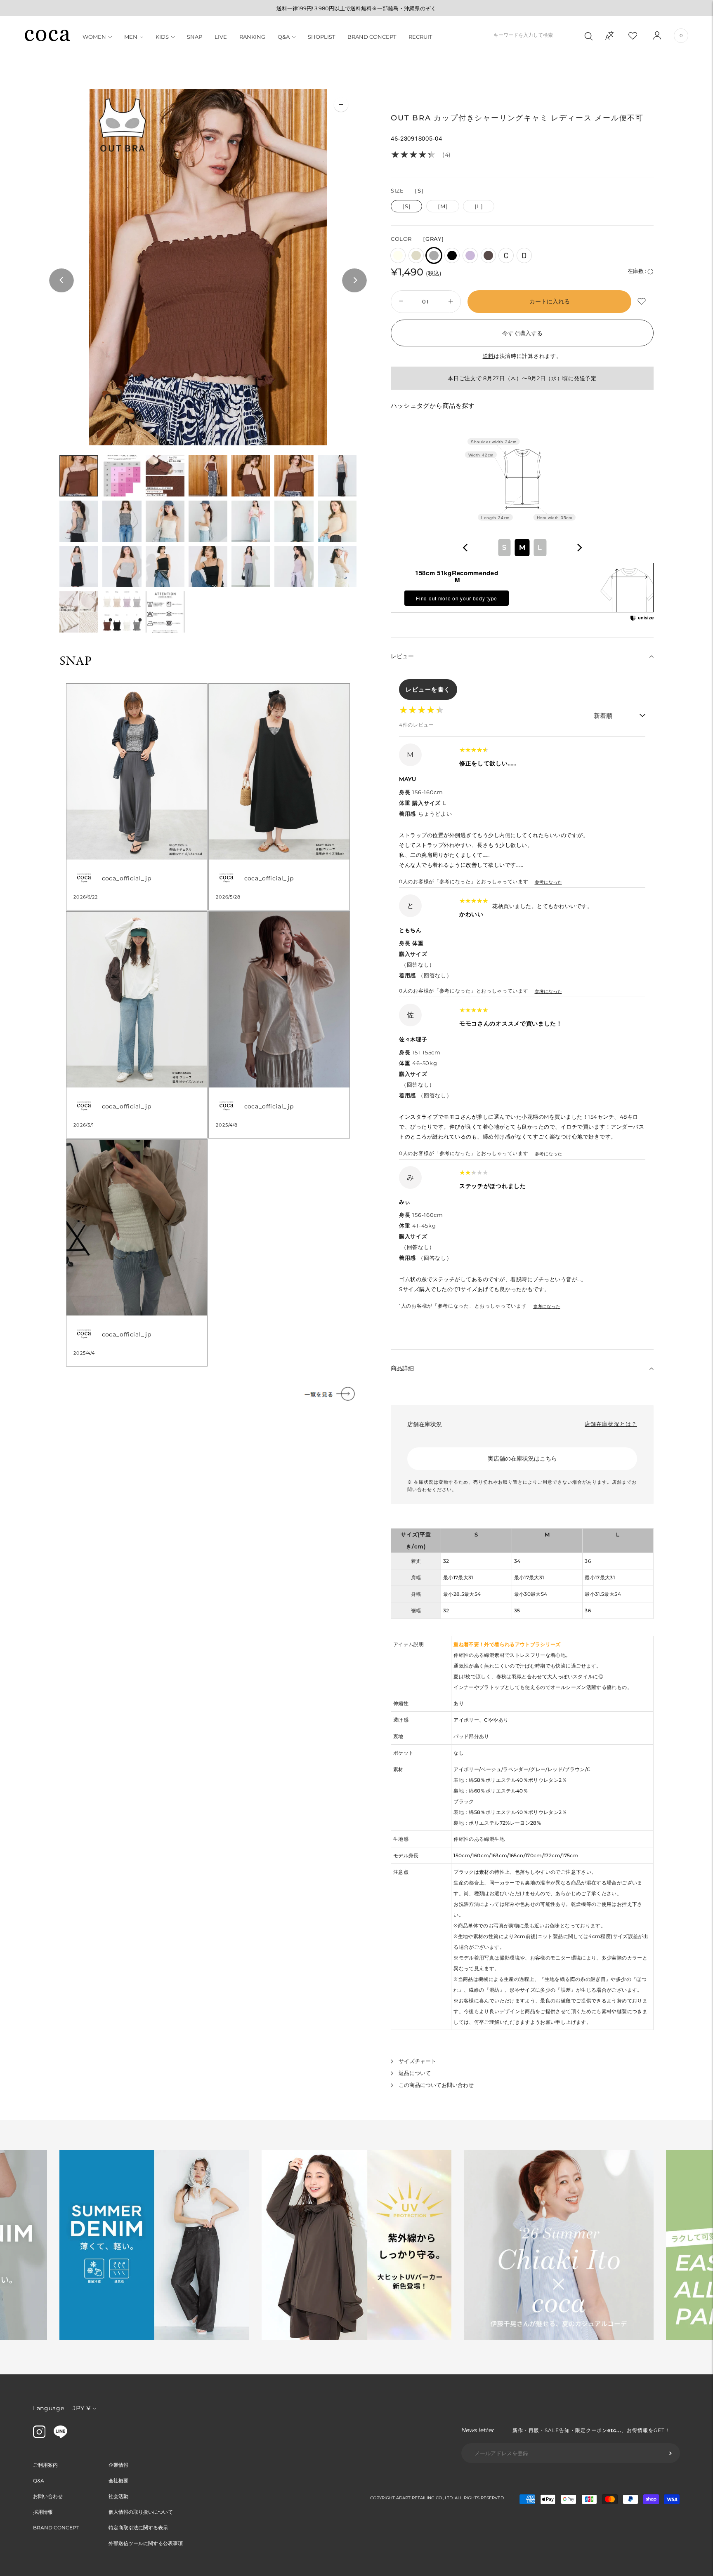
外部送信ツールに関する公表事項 (146, 2543)
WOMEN (94, 37)
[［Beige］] (416, 255)
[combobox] (522, 548)
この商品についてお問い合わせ (436, 2085)
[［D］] (524, 255)
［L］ (479, 206)
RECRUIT (420, 37)
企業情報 (118, 2465)
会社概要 (118, 2481)
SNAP (195, 37)
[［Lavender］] (470, 255)
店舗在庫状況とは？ (611, 1424)
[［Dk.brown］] (488, 255)
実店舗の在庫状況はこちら (522, 1459)
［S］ (406, 206)
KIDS (162, 37)
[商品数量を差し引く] (451, 302)
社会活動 (118, 2496)
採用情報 (43, 2512)
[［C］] (506, 255)
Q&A (284, 37)
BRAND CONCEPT (372, 37)
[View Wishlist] (640, 35)
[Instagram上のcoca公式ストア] (39, 2436)
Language (49, 2408)
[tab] (79, 476)
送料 (488, 356)
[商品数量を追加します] (400, 302)
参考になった (548, 882)
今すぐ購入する (522, 333)
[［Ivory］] (398, 255)
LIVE (221, 37)
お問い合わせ (48, 2496)
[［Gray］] (434, 255)
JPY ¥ (81, 2408)
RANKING (252, 37)
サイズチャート (417, 2061)
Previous (61, 281)
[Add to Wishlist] (642, 302)
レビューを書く (428, 689)
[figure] (465, 548)
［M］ (443, 206)
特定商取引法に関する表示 (138, 2528)
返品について (415, 2073)
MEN (131, 37)
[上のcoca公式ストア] (60, 2436)
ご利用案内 (45, 2465)
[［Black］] (452, 255)
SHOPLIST (321, 37)
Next (354, 281)
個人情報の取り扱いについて (141, 2512)
